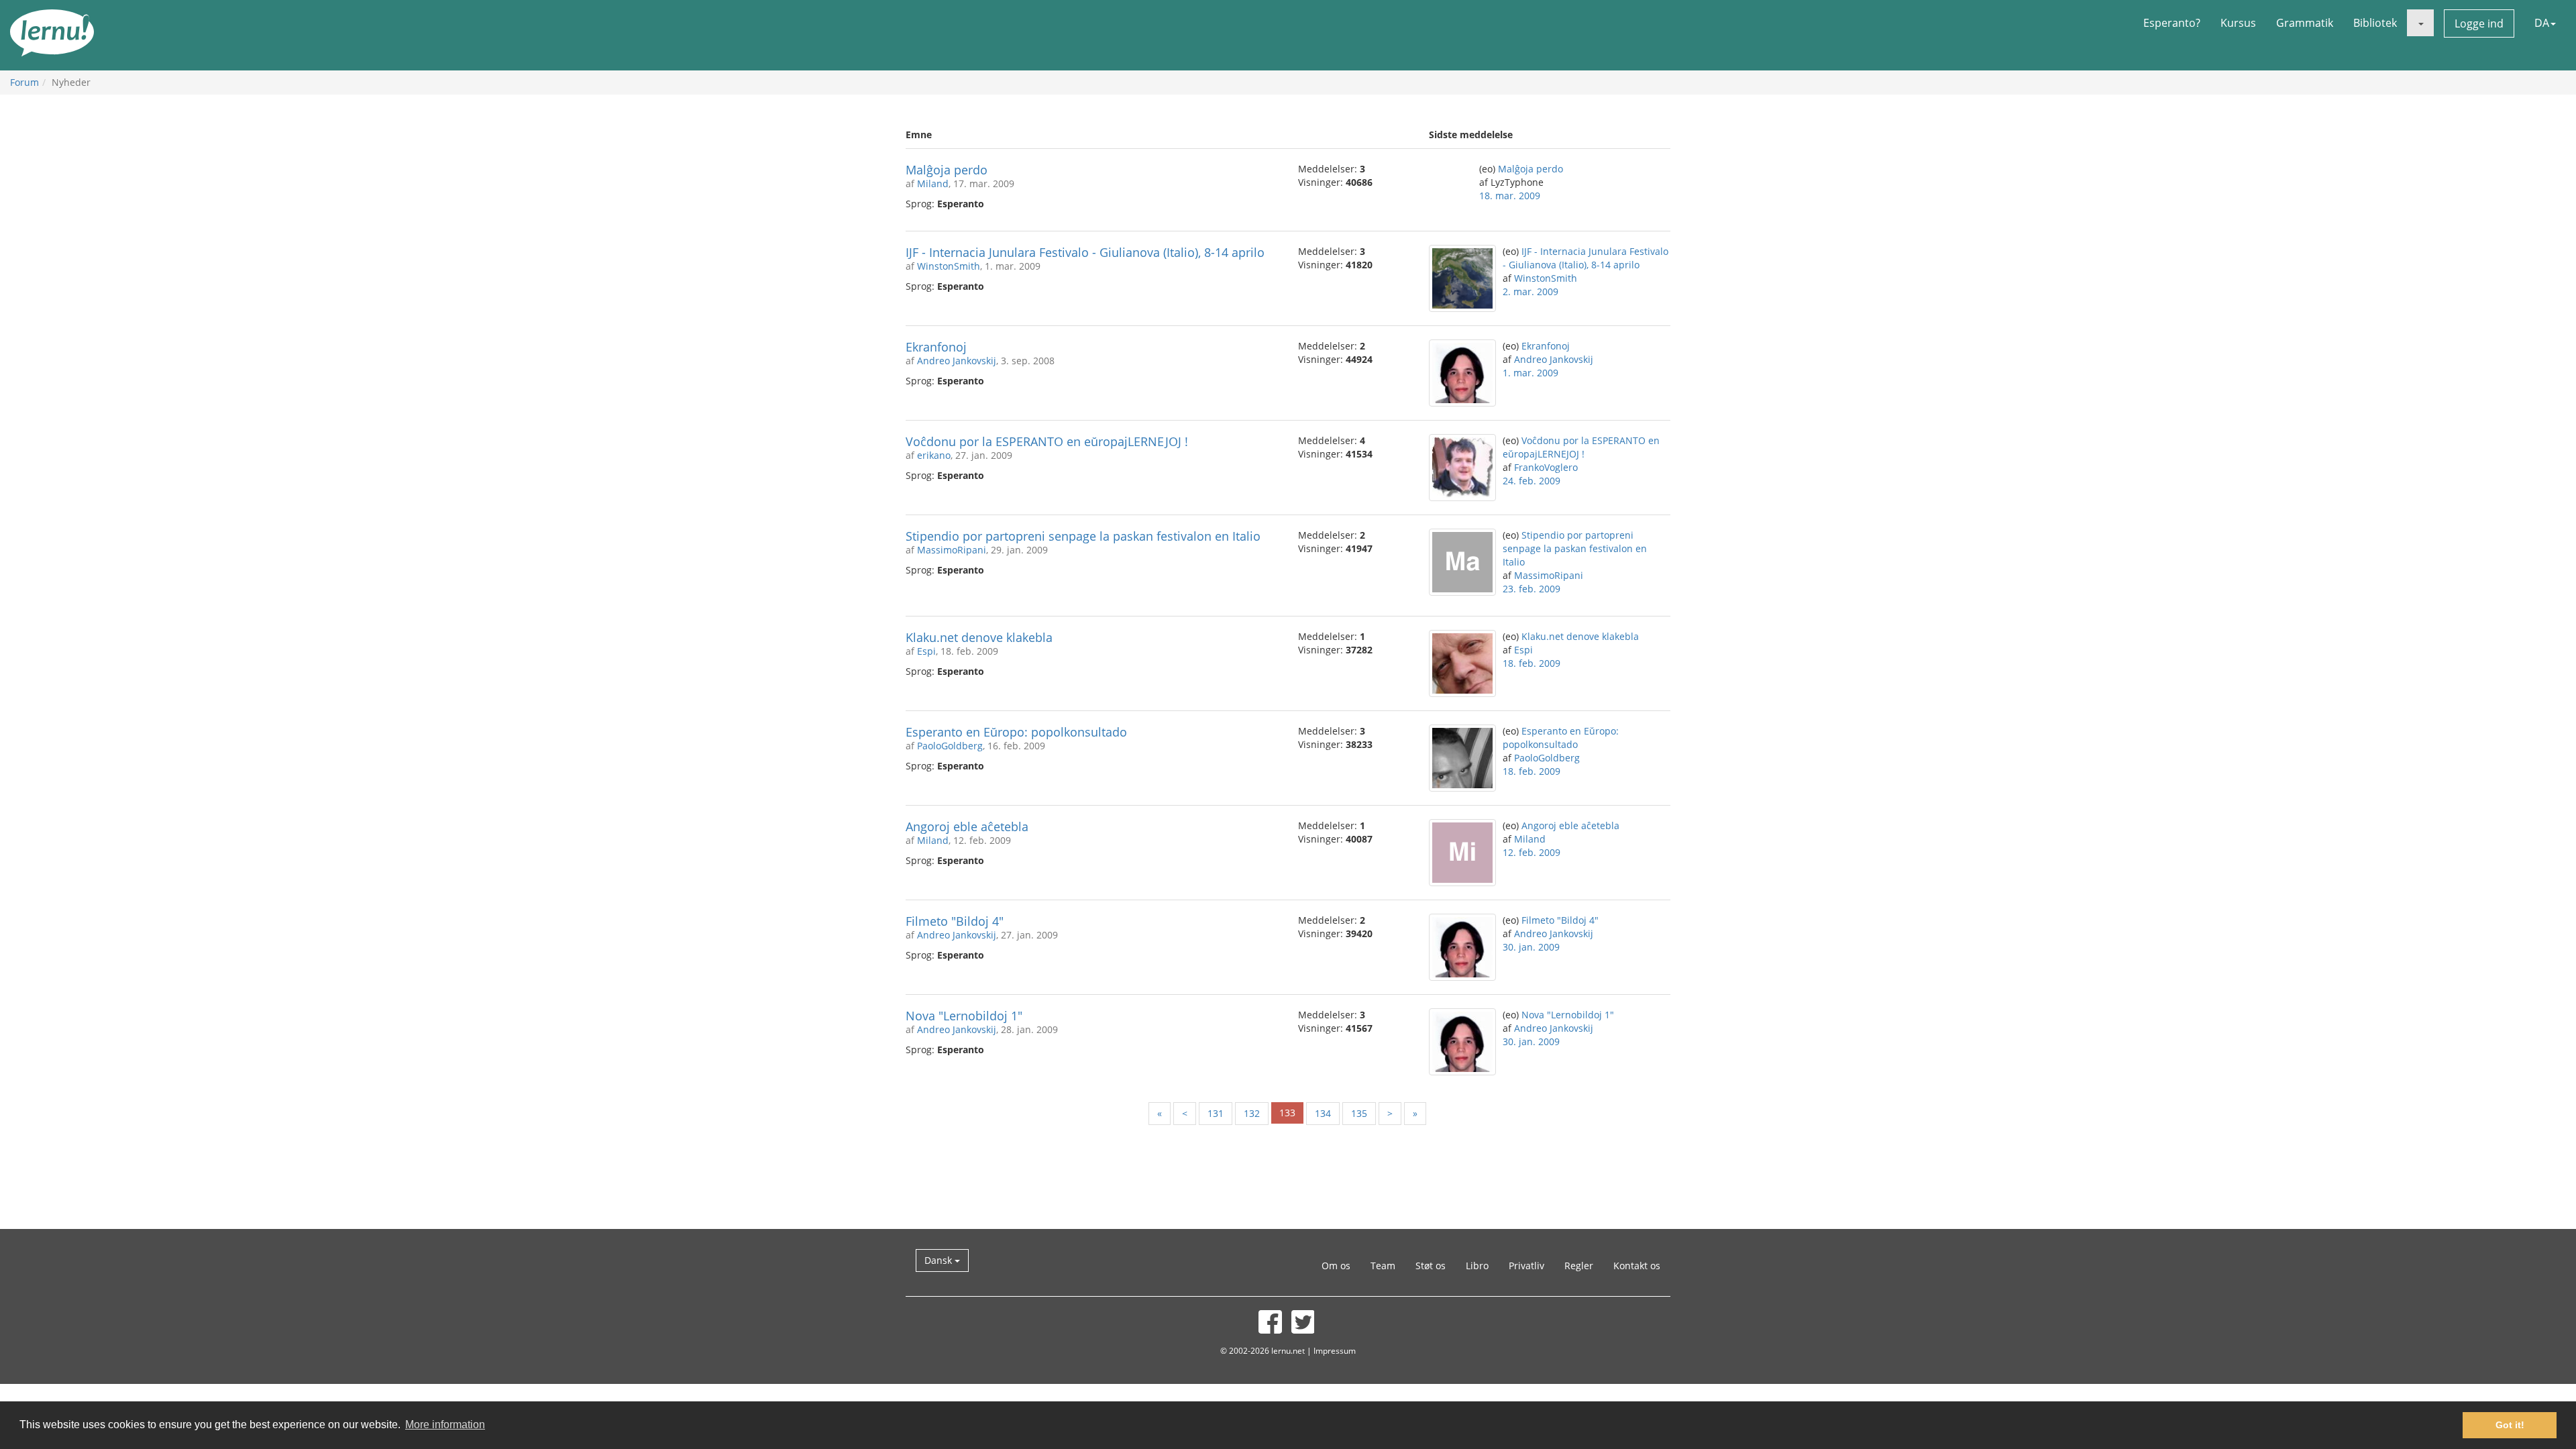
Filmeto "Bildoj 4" (955, 921)
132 (1252, 1113)
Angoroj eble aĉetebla (967, 826)
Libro (1477, 1266)
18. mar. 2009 (1510, 196)
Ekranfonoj (936, 347)
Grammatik (2305, 23)
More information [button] (445, 1425)
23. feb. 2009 (1532, 589)
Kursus (2238, 23)
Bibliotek (2375, 23)
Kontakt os (1637, 1266)
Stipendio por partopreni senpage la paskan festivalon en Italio (1083, 536)
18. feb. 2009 (1532, 663)
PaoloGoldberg (950, 746)
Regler (1579, 1266)
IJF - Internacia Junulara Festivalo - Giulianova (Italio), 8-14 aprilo (1085, 252)
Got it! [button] (2510, 1425)
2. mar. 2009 (1531, 291)
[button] (2420, 23)
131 (1216, 1113)
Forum (24, 82)
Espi (926, 651)
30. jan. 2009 (1531, 947)
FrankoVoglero (1546, 467)
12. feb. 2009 (1532, 852)
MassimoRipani (952, 550)
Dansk (940, 1260)
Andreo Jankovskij (957, 361)
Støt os (1431, 1266)
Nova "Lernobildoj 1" (964, 1016)
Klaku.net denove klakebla (979, 637)
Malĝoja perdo (947, 170)
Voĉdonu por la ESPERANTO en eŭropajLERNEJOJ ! (1047, 441)
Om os (1336, 1266)
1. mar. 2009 (1531, 373)
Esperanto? (2172, 23)
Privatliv (1526, 1266)
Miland (933, 183)
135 (1359, 1113)
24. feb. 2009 (1532, 481)
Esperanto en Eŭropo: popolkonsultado (1016, 732)
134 (1323, 1113)
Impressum (1335, 1350)
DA (2542, 23)
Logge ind (2479, 23)
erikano (934, 455)
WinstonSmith (949, 266)
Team (1383, 1266)
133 (1287, 1113)
